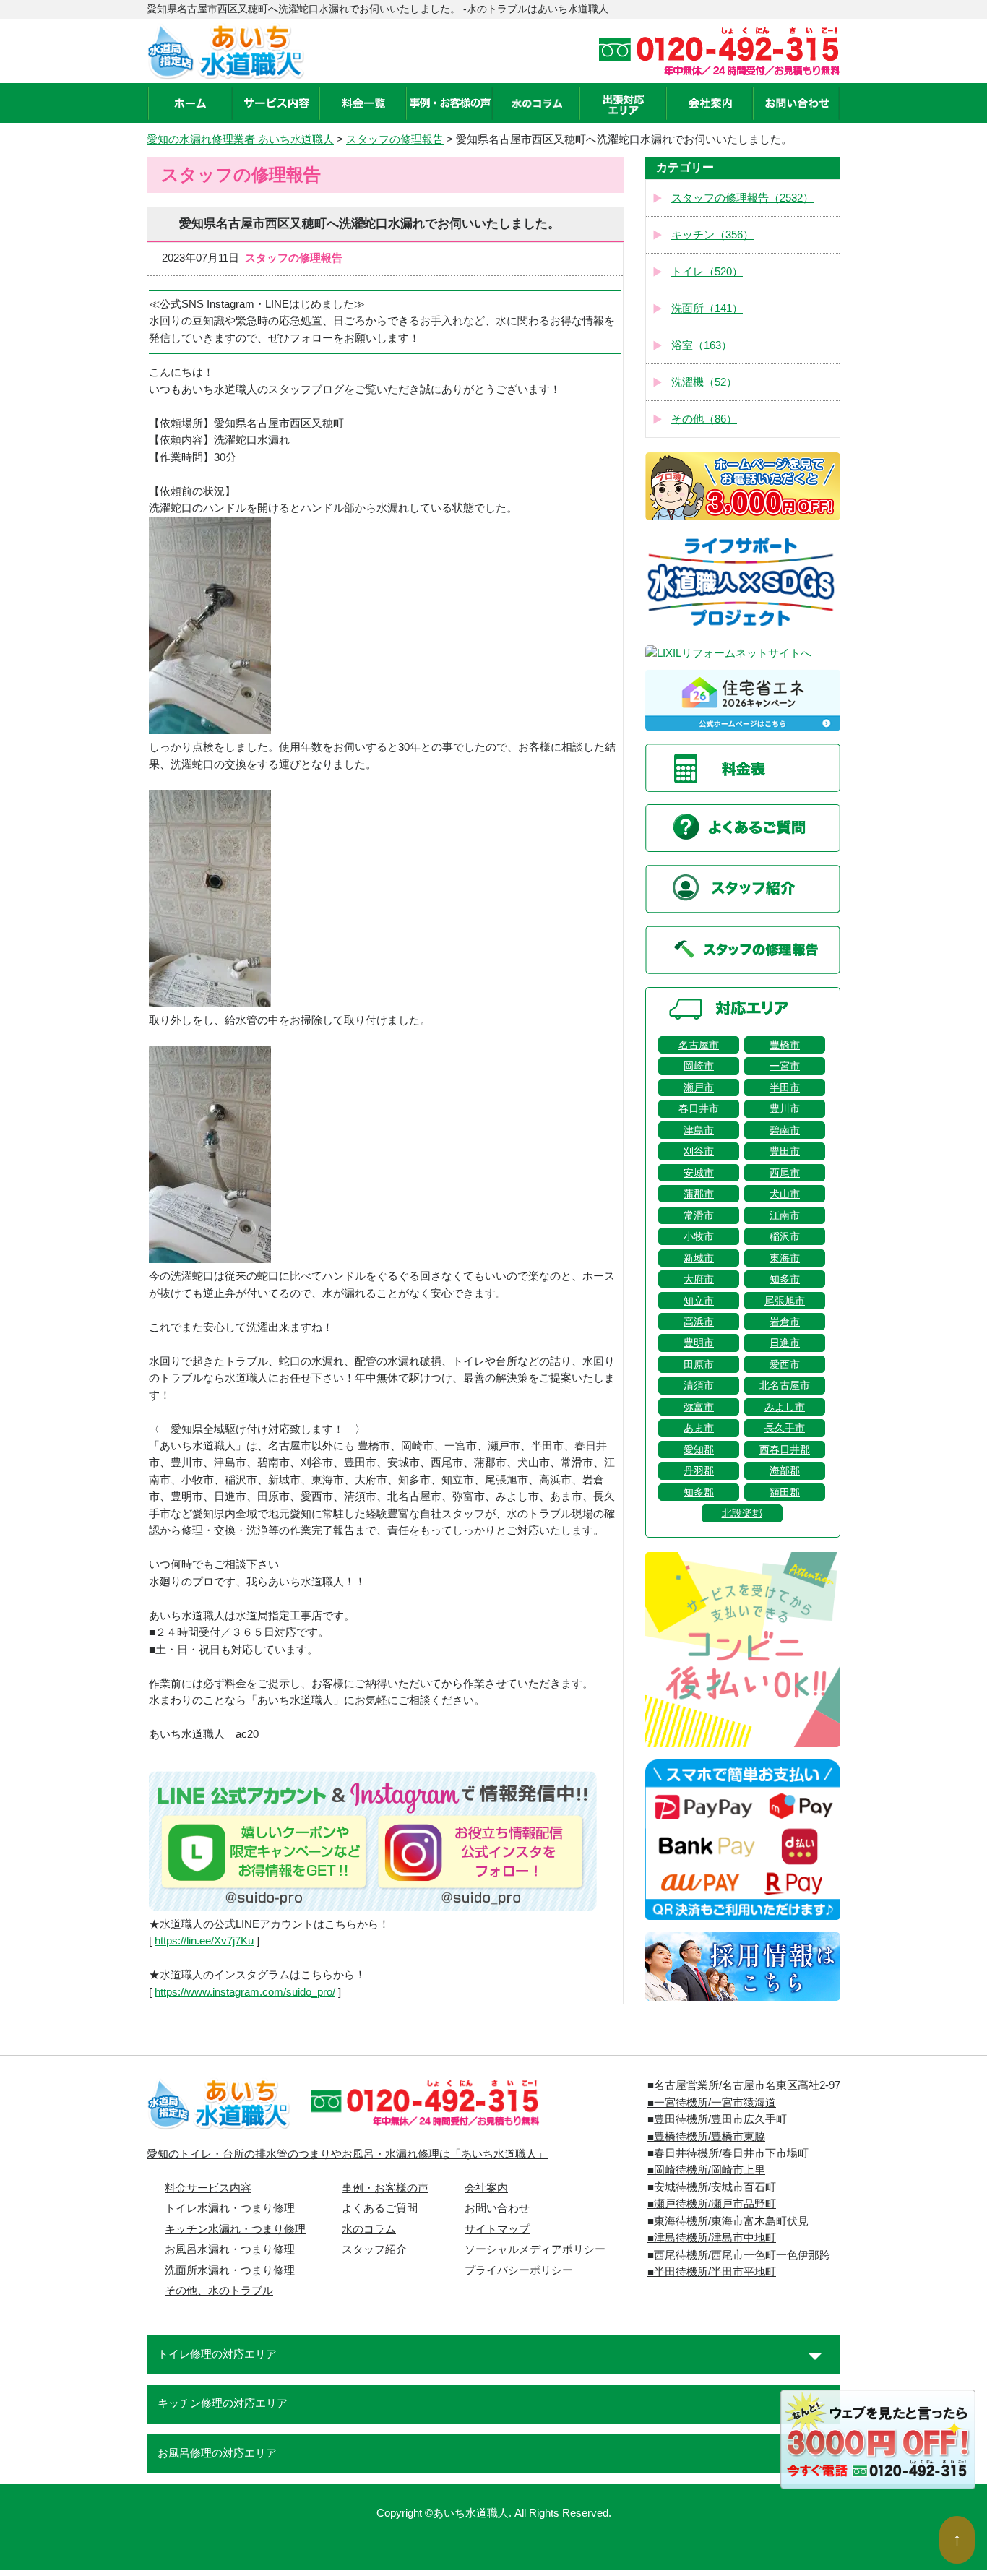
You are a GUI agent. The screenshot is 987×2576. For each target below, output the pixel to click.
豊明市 (699, 1343)
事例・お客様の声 (385, 2188)
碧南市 (785, 1130)
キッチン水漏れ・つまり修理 (235, 2229)
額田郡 (785, 1492)
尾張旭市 (785, 1301)
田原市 (699, 1364)
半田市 (785, 1087)
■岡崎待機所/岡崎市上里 (706, 2170)
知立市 (699, 1301)
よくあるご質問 (380, 2208)
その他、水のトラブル (219, 2291)
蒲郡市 (699, 1194)
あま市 (699, 1428)
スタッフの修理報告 (395, 139)
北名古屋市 (785, 1385)
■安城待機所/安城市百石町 (712, 2187)
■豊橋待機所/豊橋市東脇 (706, 2137)
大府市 (699, 1279)
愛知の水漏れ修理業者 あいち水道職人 (240, 139)
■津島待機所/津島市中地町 (712, 2238)
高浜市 (699, 1322)
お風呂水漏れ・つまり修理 (230, 2249)
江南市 (785, 1215)
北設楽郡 (742, 1513)
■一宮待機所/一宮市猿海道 (712, 2103)
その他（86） (704, 419)
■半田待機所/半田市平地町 (712, 2272)
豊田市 (785, 1151)
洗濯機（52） (704, 382)
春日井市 (699, 1108)
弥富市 (699, 1407)
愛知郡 (699, 1449)
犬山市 (785, 1194)
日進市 (785, 1343)
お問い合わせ (497, 2208)
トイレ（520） (707, 272)
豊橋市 (785, 1045)
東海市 (785, 1258)
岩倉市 (785, 1322)
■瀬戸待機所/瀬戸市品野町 (712, 2204)
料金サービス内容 (208, 2188)
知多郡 (699, 1492)
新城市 (699, 1258)
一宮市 (785, 1066)
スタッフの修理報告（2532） (742, 198)
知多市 (785, 1279)
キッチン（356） (712, 235)
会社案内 (486, 2188)
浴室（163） (702, 345)
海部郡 (785, 1470)
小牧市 (699, 1236)
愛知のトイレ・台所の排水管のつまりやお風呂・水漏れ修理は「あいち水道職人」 (347, 2154)
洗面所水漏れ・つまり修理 (230, 2270)
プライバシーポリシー (519, 2270)
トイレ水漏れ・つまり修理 (230, 2208)
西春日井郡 (785, 1449)
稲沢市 (785, 1236)
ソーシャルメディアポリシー (535, 2249)
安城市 (699, 1173)
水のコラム (369, 2229)
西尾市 (785, 1173)
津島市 (699, 1130)
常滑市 (699, 1215)
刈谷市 (699, 1151)
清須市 (699, 1385)
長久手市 (785, 1428)
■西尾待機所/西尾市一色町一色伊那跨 (739, 2255)
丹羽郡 (699, 1470)
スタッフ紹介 (374, 2249)
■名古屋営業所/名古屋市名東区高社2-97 (744, 2085)
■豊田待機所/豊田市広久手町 (717, 2119)
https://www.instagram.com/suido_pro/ (245, 1992)
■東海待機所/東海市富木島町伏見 (728, 2221)
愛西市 (785, 1364)
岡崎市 (699, 1066)
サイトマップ (497, 2229)
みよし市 (785, 1407)
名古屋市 (699, 1045)
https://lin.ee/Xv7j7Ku (204, 1941)
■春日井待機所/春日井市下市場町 (728, 2153)
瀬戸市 (699, 1087)
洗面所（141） (707, 309)
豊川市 (785, 1108)
